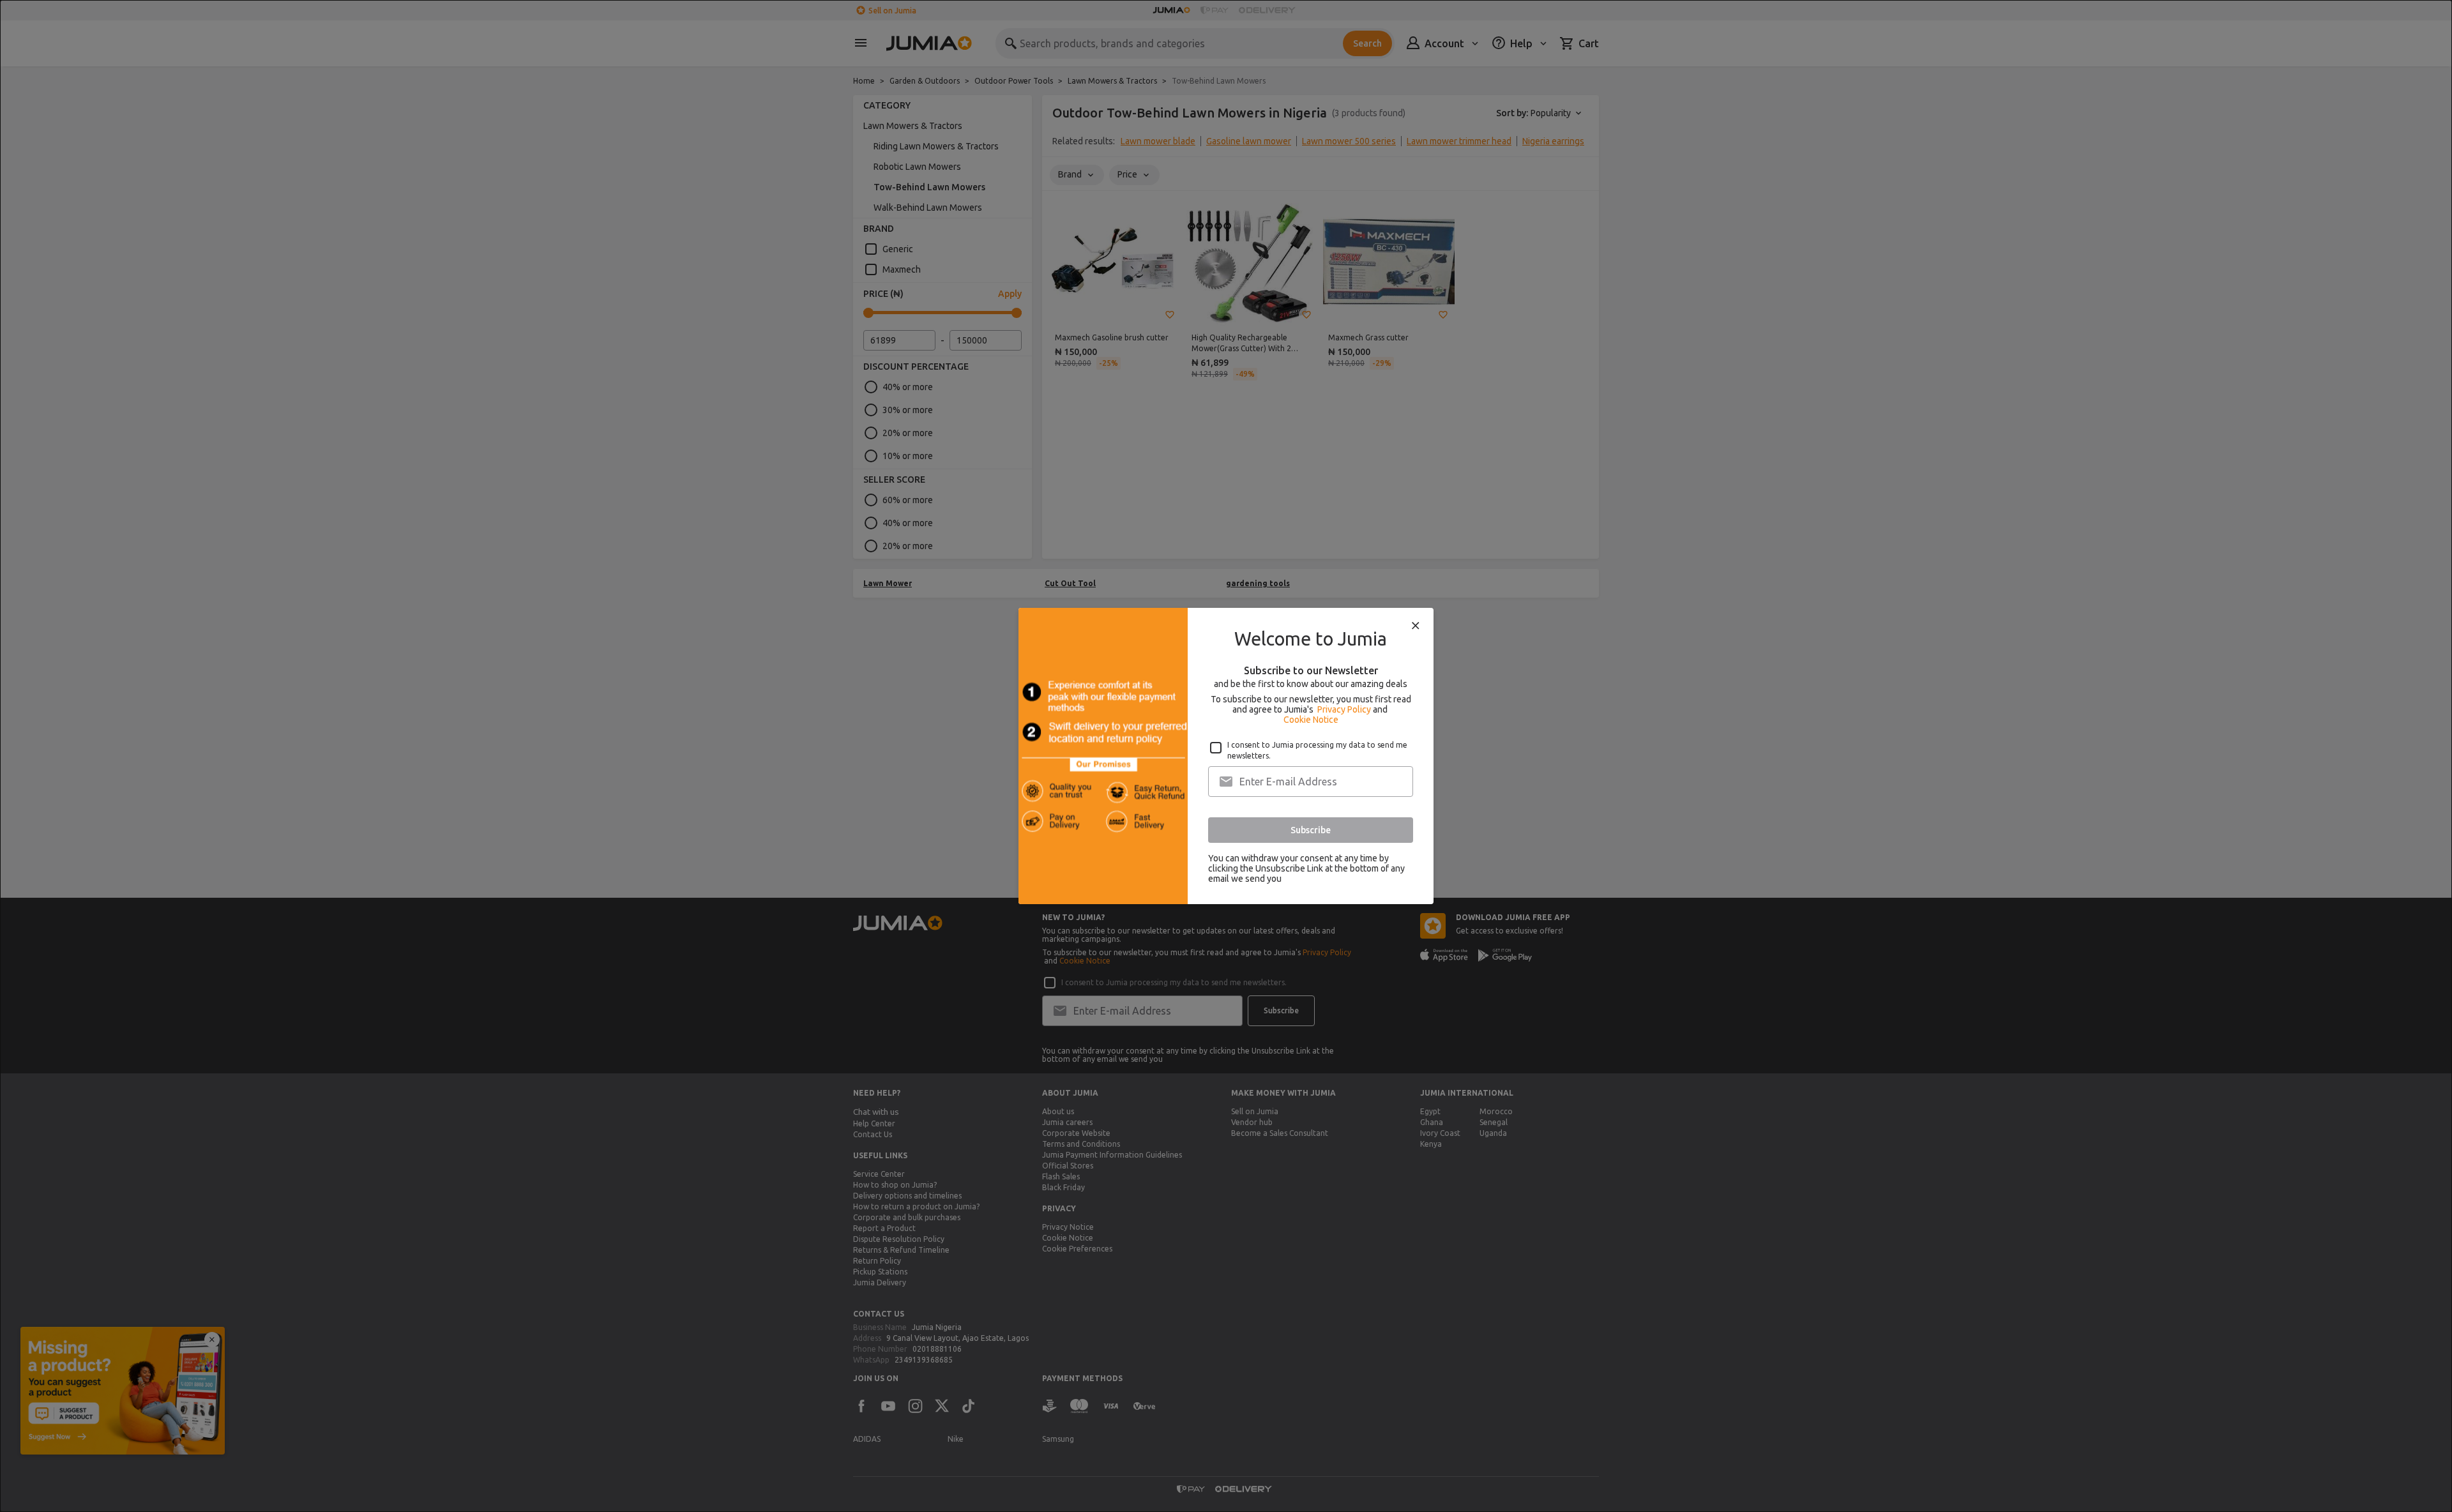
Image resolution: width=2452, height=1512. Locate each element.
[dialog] (1226, 756)
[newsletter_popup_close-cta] (1416, 626)
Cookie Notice (1311, 720)
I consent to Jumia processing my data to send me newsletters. (1317, 750)
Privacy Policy (1344, 709)
